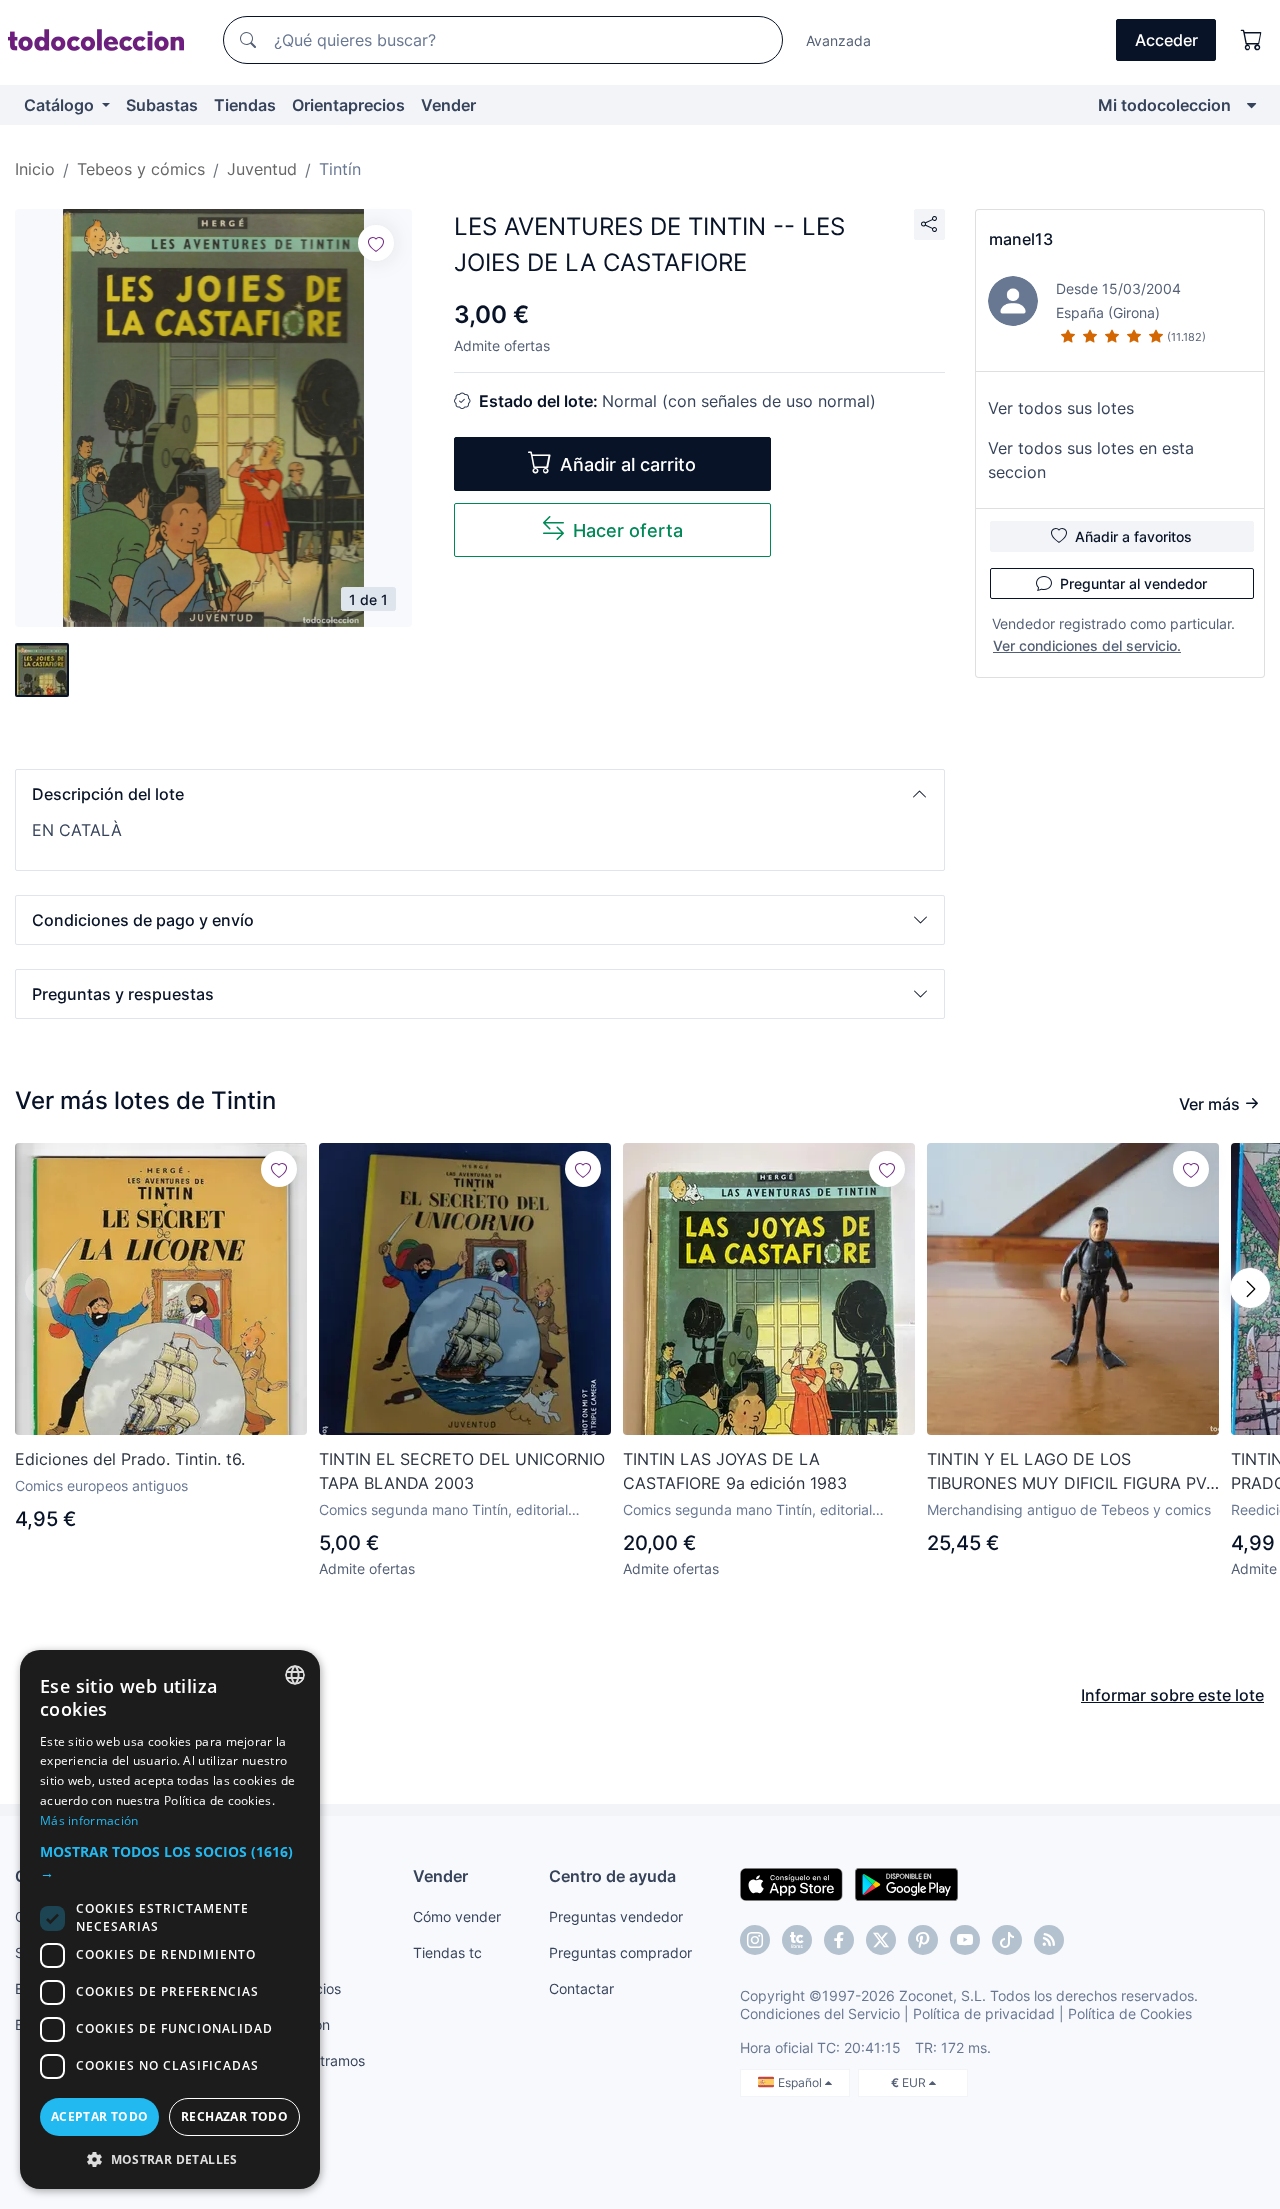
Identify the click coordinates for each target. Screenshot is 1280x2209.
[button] (480, 794)
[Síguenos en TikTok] (1007, 1940)
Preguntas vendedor (616, 1916)
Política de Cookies (1130, 2013)
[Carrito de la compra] (1252, 40)
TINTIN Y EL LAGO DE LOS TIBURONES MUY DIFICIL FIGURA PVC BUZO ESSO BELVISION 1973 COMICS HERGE (1072, 1472)
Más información (89, 1820)
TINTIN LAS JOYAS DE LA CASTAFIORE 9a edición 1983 (735, 1471)
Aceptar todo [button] (100, 2116)
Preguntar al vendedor (1133, 583)
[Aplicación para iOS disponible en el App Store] (791, 1883)
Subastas (162, 105)
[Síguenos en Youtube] (965, 1940)
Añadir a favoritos (1133, 536)
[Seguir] (376, 243)
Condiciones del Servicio (820, 2013)
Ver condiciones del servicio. (1087, 645)
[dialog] (170, 1919)
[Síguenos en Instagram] (755, 1940)
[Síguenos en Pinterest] (923, 1940)
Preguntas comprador (620, 1952)
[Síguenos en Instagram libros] (797, 1940)
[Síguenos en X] (881, 1940)
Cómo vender (457, 1916)
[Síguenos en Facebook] (839, 1940)
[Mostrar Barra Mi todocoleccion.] (1251, 105)
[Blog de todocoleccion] (1049, 1940)
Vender (448, 105)
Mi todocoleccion (1164, 105)
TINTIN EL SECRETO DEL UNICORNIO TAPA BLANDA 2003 (462, 1471)
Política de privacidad (984, 2013)
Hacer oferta (628, 530)
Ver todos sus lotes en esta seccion (1091, 460)
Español (801, 2082)
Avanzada (838, 40)
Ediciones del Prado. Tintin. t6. (130, 1459)
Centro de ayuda (612, 1876)
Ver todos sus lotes (1061, 408)
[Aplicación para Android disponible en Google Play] (906, 1883)
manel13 (1021, 239)
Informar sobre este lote (1172, 1695)
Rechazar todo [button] (234, 2116)
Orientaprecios (348, 105)
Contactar (581, 1988)
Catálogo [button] (61, 105)
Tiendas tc (447, 1952)
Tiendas (245, 105)
